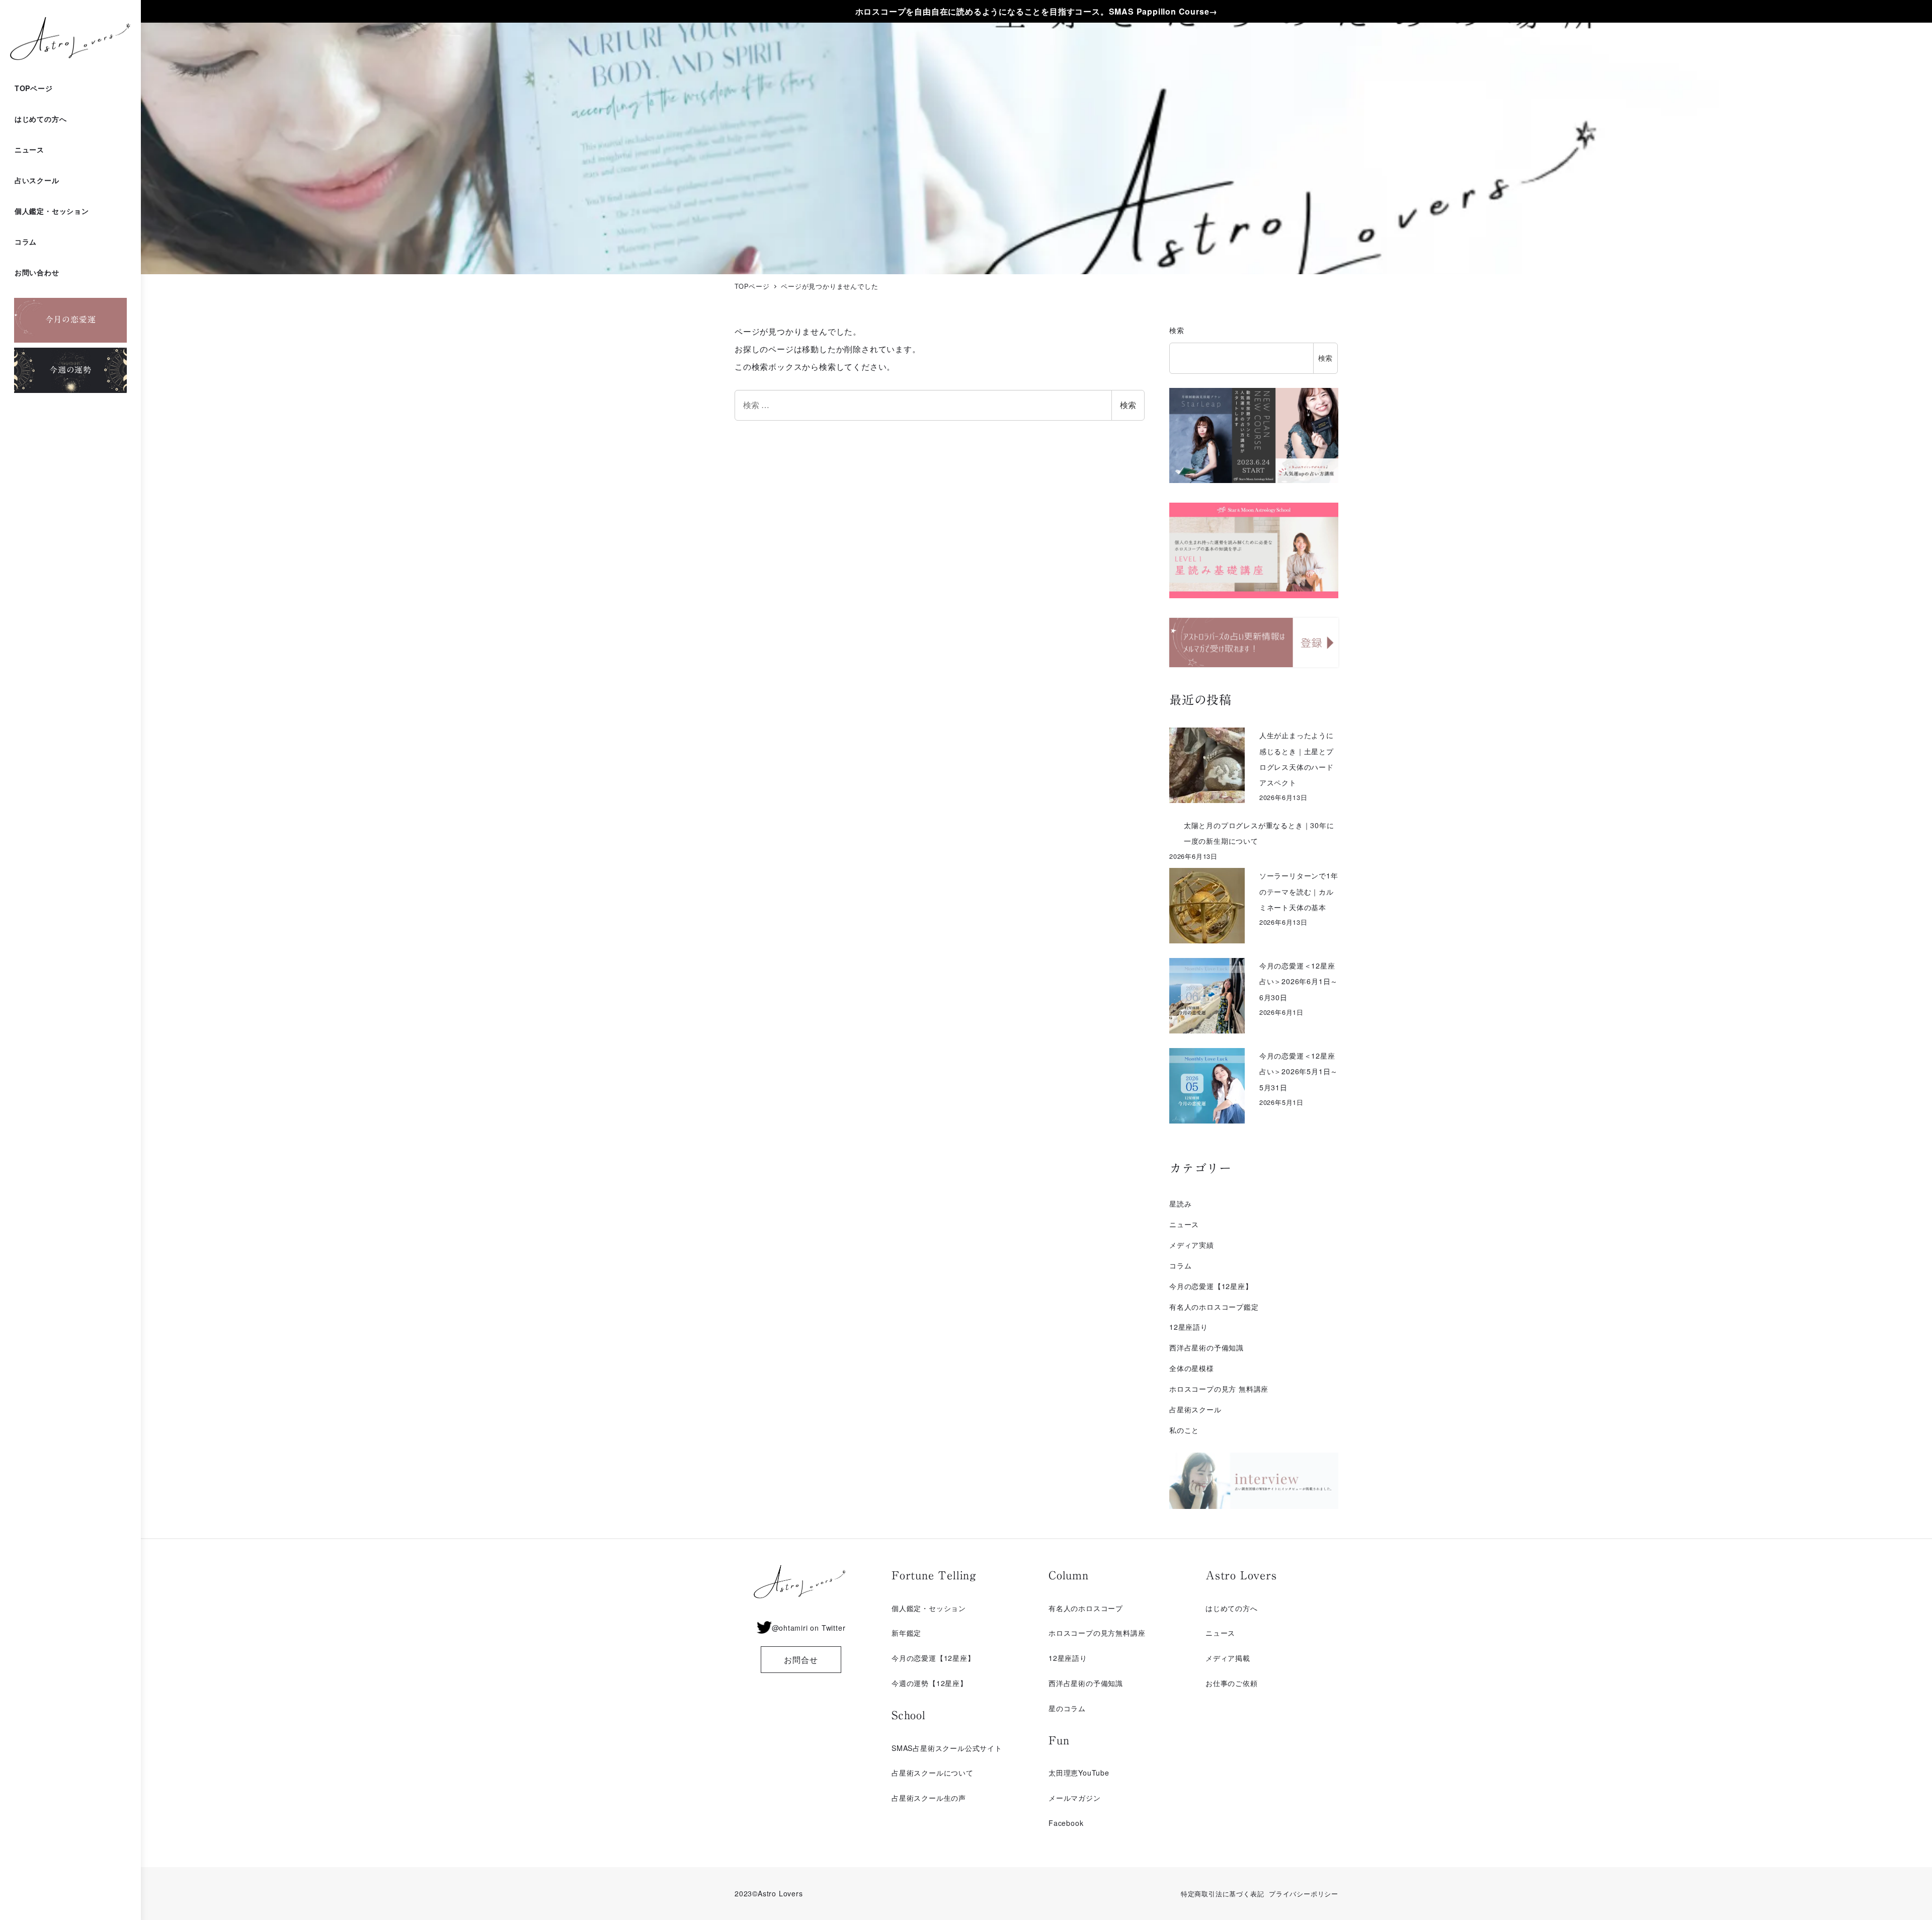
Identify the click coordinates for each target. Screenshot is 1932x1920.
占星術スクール (1195, 1409)
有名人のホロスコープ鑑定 (1214, 1307)
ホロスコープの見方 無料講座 (1219, 1389)
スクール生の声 (940, 1798)
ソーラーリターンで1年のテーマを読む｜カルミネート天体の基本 (1299, 891)
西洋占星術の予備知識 (1206, 1347)
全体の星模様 (1192, 1368)
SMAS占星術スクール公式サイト (947, 1748)
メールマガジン (1075, 1798)
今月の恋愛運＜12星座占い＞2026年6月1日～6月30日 (1299, 981)
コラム (1180, 1265)
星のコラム (1067, 1708)
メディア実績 (1192, 1245)
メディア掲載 (1228, 1658)
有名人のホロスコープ (1086, 1608)
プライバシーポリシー (1304, 1894)
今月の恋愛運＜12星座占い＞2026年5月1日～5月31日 (1299, 1071)
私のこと (1184, 1430)
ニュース (1184, 1224)
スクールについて (943, 1773)
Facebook (1066, 1823)
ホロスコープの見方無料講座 (1097, 1633)
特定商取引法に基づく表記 (1223, 1894)
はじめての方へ (1232, 1608)
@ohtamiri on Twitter (809, 1628)
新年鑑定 (906, 1633)
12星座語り (1189, 1327)
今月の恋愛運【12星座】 (1211, 1286)
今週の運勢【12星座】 (930, 1683)
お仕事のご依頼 (1232, 1683)
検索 (1128, 405)
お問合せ (801, 1660)
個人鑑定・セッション (929, 1608)
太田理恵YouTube (1079, 1773)
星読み (1180, 1204)
